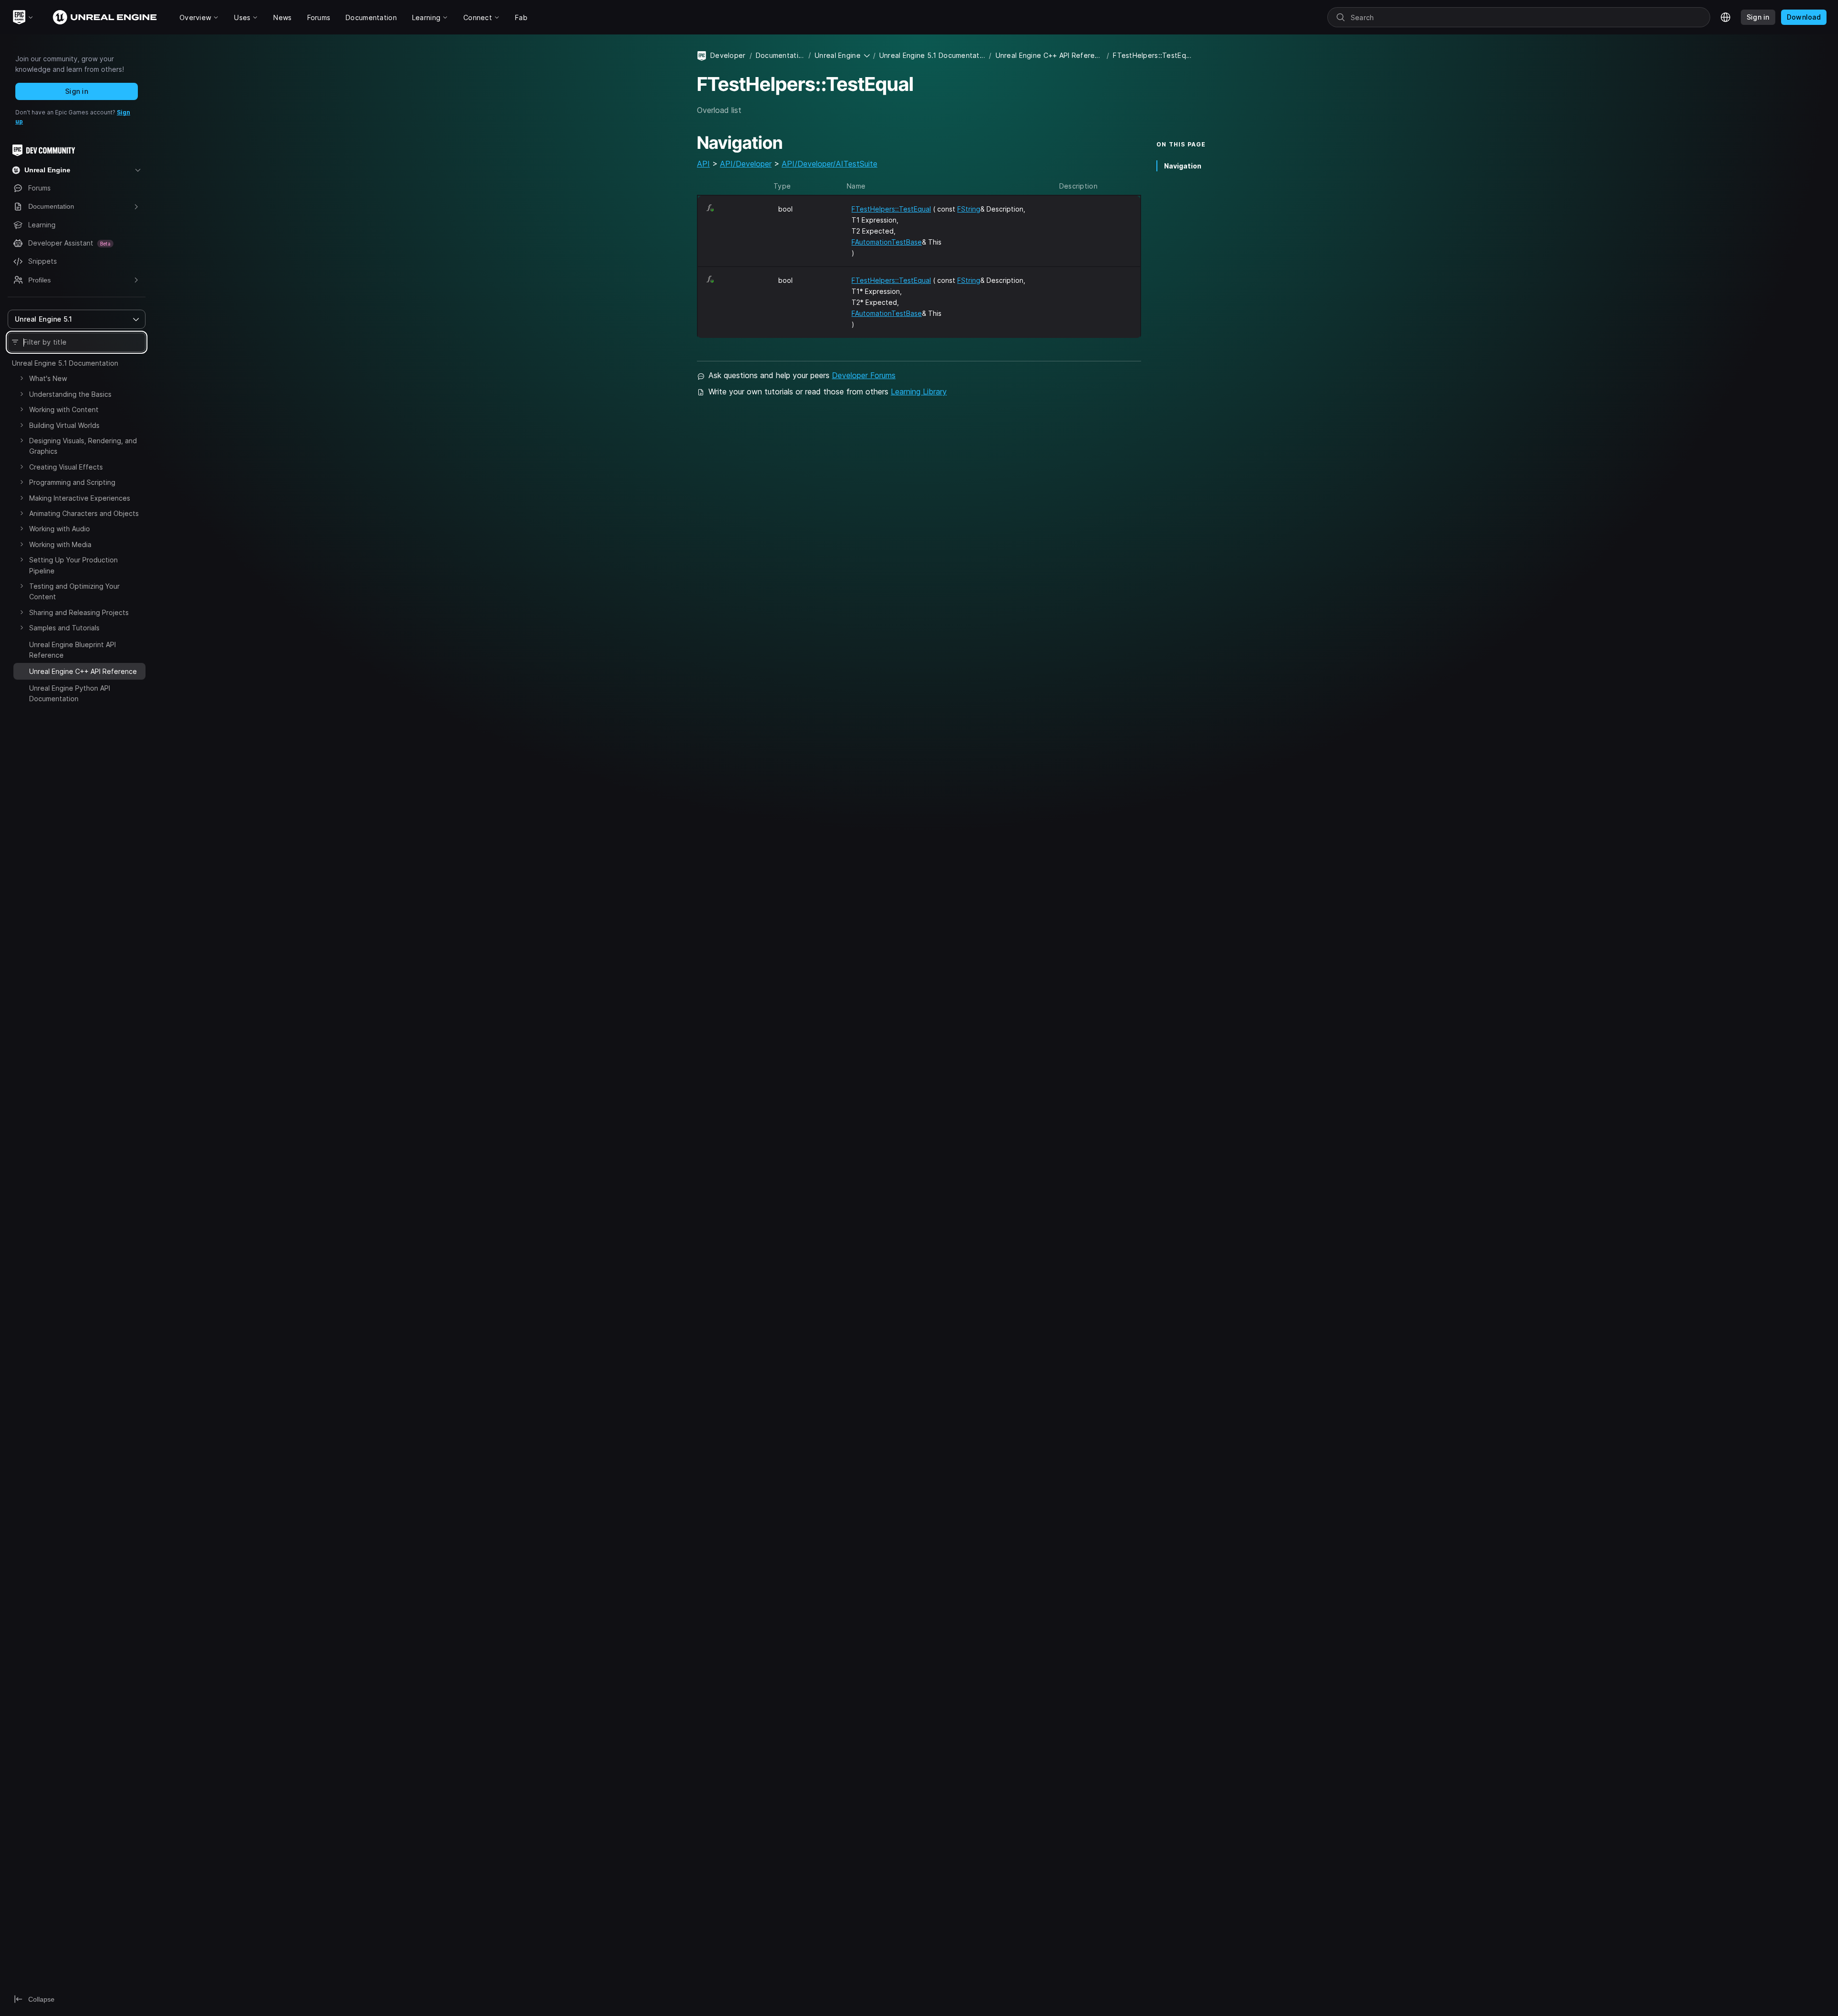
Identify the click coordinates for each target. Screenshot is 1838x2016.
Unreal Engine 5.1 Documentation (65, 363)
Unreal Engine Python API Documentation (70, 693)
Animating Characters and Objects (84, 513)
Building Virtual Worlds (64, 425)
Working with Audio (60, 529)
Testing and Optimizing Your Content (74, 591)
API (703, 164)
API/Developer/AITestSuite (829, 164)
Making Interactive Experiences (80, 498)
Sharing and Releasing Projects (79, 612)
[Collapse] (22, 670)
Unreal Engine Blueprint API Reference (73, 650)
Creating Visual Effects (66, 467)
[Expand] (22, 378)
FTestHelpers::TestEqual (891, 209)
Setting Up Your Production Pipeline (73, 565)
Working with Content (64, 409)
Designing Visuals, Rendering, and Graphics (83, 446)
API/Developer (746, 164)
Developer (728, 55)
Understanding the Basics (70, 394)
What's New (48, 378)
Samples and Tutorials (64, 628)
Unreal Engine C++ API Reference (1049, 55)
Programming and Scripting (72, 482)
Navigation (1183, 166)
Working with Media (60, 544)
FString (969, 209)
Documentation (780, 55)
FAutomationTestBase (887, 242)
